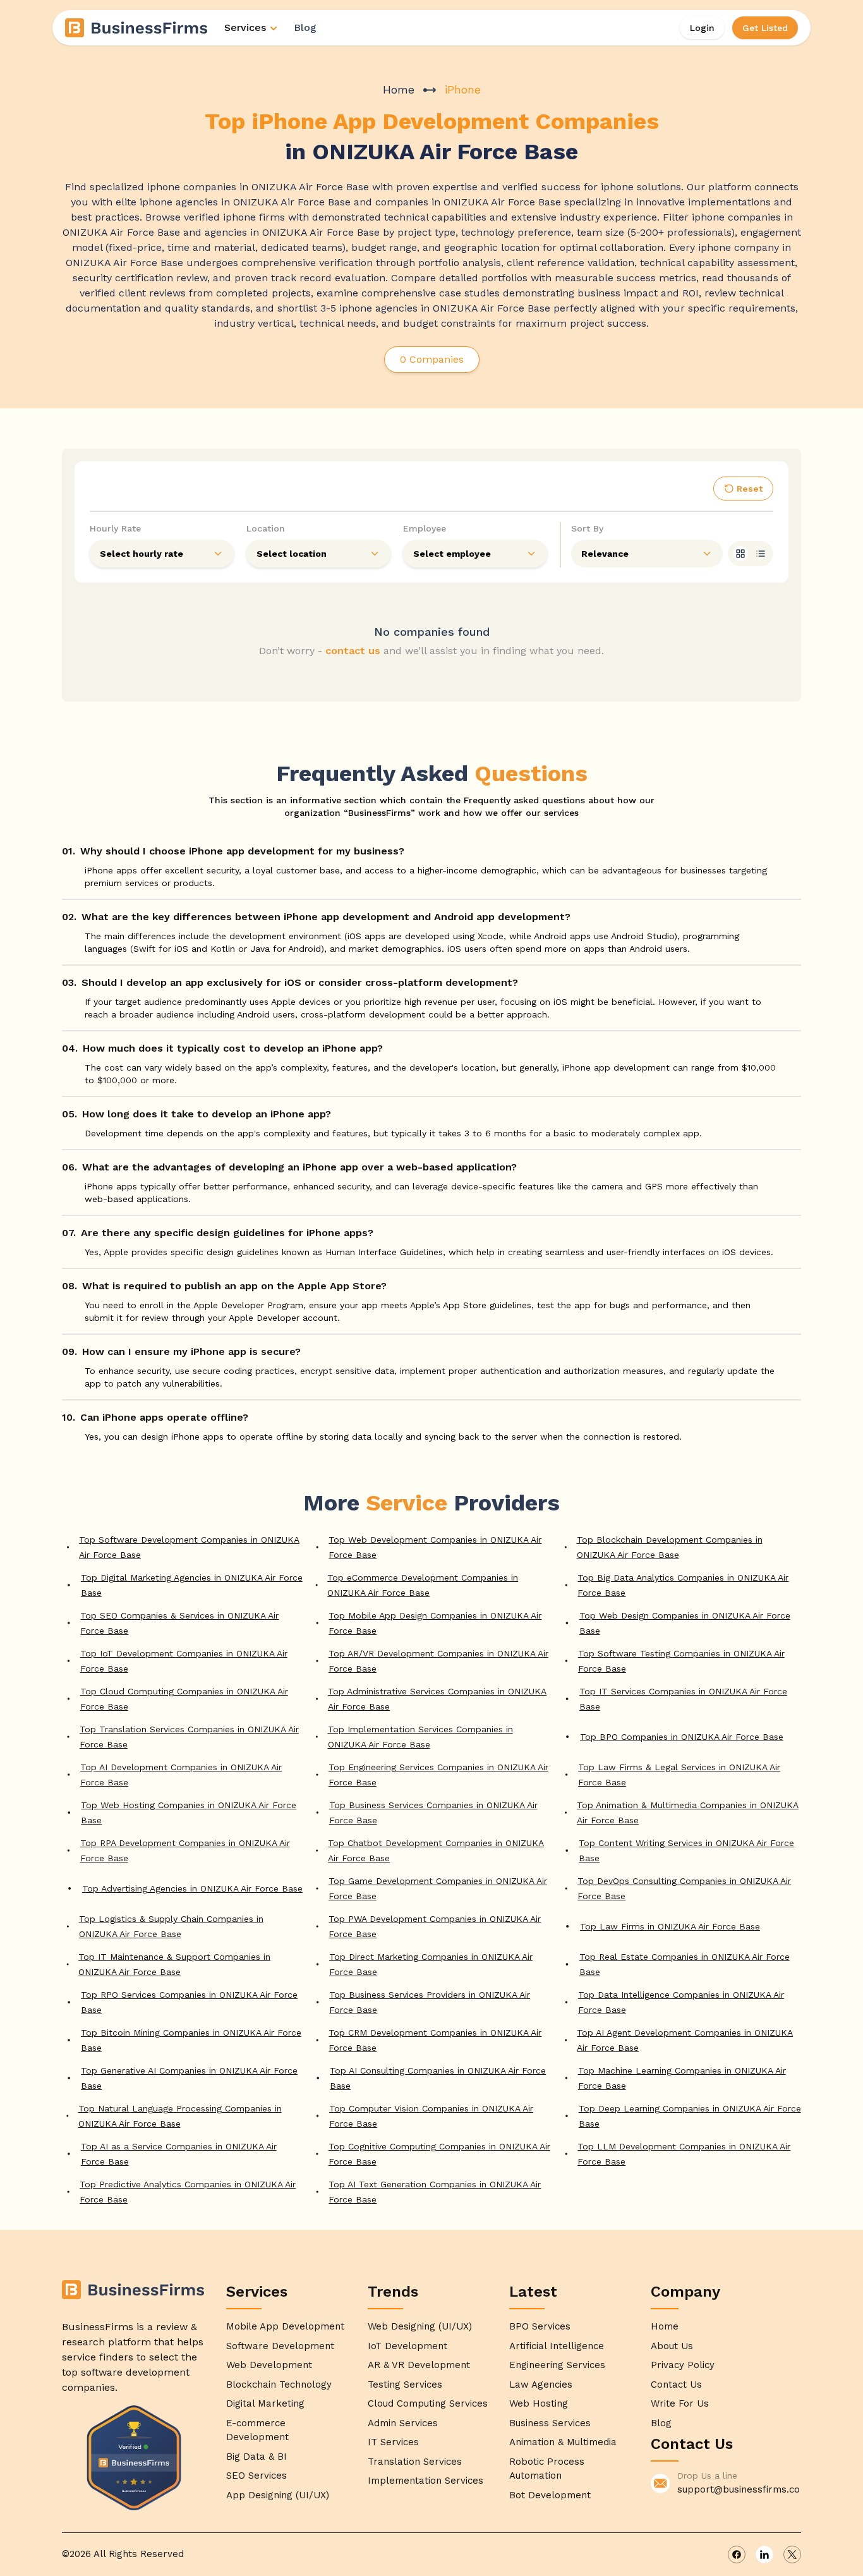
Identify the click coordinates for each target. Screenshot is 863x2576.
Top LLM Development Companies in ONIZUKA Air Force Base (684, 2154)
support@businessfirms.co (739, 2489)
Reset (750, 489)
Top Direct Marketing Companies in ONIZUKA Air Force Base (431, 1964)
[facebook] (737, 2555)
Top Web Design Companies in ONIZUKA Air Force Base (685, 1623)
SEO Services (256, 2476)
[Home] (137, 28)
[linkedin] (764, 2555)
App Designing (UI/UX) (278, 2495)
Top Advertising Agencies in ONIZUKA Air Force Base (192, 1888)
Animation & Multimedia (563, 2442)
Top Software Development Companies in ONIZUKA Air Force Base (189, 1547)
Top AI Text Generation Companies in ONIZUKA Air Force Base (435, 2192)
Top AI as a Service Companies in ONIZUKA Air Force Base (179, 2154)
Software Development (280, 2346)
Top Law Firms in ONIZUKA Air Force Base (670, 1926)
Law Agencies (541, 2385)
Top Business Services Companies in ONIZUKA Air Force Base (433, 1813)
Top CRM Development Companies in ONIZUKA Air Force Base (435, 2040)
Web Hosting (539, 2403)
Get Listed (765, 28)
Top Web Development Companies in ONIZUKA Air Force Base (435, 1547)
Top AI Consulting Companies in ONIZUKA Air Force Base (438, 2078)
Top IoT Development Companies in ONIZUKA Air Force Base (184, 1661)
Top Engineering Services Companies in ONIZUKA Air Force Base (438, 1775)
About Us (672, 2346)
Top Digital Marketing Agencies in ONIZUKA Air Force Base (192, 1585)
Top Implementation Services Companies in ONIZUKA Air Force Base (420, 1737)
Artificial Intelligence (557, 2346)
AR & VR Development (419, 2365)
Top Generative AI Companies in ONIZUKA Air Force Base (189, 2078)
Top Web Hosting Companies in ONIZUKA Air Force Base (189, 1813)
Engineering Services (557, 2365)
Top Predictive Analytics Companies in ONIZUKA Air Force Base (188, 2192)
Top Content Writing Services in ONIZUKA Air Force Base (686, 1850)
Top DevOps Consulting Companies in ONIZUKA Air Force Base (684, 1888)
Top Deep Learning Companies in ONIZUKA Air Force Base (690, 2116)
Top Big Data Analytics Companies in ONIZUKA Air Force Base (683, 1585)
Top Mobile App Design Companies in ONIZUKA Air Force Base (435, 1623)
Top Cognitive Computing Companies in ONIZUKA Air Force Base (439, 2154)
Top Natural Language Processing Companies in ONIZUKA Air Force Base (180, 2116)
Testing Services (405, 2385)
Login (702, 28)
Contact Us (676, 2385)
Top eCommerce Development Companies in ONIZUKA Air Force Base (423, 1585)
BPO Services (540, 2326)
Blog (305, 27)
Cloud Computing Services (428, 2403)
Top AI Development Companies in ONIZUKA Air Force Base (181, 1775)
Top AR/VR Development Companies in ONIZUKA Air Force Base (438, 1661)
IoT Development (407, 2346)
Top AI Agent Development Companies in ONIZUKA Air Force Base (685, 2040)
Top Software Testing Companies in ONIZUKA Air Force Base (681, 1661)
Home (399, 89)
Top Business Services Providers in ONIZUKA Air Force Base (430, 2002)
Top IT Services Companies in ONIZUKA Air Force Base (683, 1699)
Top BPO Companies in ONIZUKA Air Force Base (682, 1737)
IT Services (393, 2442)
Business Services (550, 2423)
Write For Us (680, 2403)
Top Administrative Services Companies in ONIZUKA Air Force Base (437, 1699)
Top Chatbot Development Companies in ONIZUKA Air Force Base (436, 1850)
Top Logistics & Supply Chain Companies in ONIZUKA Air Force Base (171, 1926)
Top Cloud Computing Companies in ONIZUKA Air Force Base (184, 1699)
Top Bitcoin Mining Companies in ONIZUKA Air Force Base (191, 2040)
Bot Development (550, 2495)
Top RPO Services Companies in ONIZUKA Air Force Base (189, 2002)
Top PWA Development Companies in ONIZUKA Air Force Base (435, 1926)
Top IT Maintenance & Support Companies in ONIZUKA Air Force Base (174, 1964)
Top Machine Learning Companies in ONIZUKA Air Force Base (682, 2078)
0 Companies (432, 359)
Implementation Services (425, 2481)
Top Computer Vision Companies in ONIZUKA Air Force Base (431, 2116)
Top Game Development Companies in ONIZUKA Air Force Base (438, 1888)
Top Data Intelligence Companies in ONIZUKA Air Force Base (681, 2002)
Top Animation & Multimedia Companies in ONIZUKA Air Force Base (688, 1813)
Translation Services (415, 2462)
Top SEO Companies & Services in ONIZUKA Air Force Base (179, 1623)
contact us (353, 651)
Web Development (269, 2365)
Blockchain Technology (279, 2385)
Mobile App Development (285, 2326)
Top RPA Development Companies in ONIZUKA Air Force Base (185, 1850)
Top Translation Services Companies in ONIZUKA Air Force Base (189, 1737)
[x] (792, 2555)
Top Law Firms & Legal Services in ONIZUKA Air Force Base (679, 1775)
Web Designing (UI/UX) (420, 2326)
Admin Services (403, 2423)
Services (245, 27)
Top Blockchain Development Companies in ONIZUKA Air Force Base (670, 1547)
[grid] (740, 554)
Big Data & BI (256, 2457)
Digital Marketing (265, 2403)
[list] (761, 554)
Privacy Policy (683, 2365)
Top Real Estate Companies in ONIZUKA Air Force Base (685, 1964)
